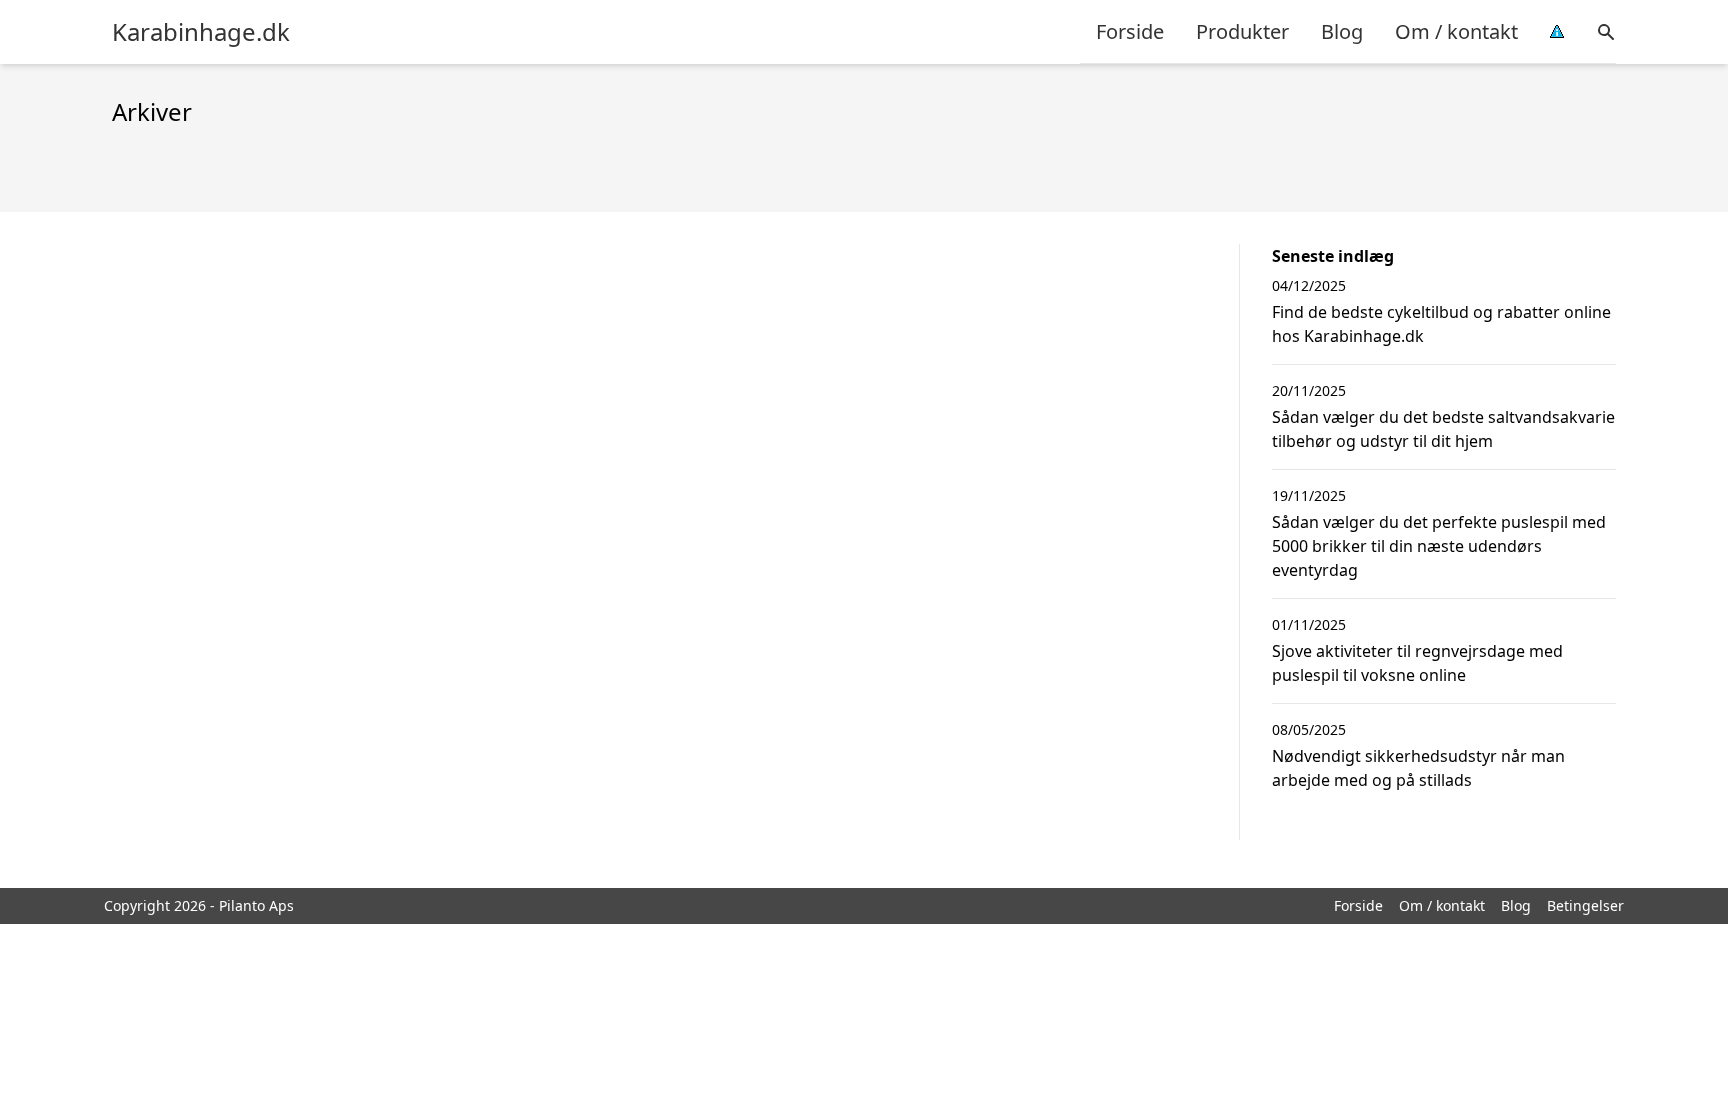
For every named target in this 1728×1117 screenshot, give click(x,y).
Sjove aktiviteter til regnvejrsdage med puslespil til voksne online (1417, 663)
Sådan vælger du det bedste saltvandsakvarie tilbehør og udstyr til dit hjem (1443, 429)
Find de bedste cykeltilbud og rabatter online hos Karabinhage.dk (1441, 324)
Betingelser (1585, 905)
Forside (1130, 31)
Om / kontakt (1456, 31)
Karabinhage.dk (201, 32)
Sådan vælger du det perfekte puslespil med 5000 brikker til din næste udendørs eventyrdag (1439, 546)
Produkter (1242, 31)
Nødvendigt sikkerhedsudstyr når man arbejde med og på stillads (1418, 768)
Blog (1342, 31)
